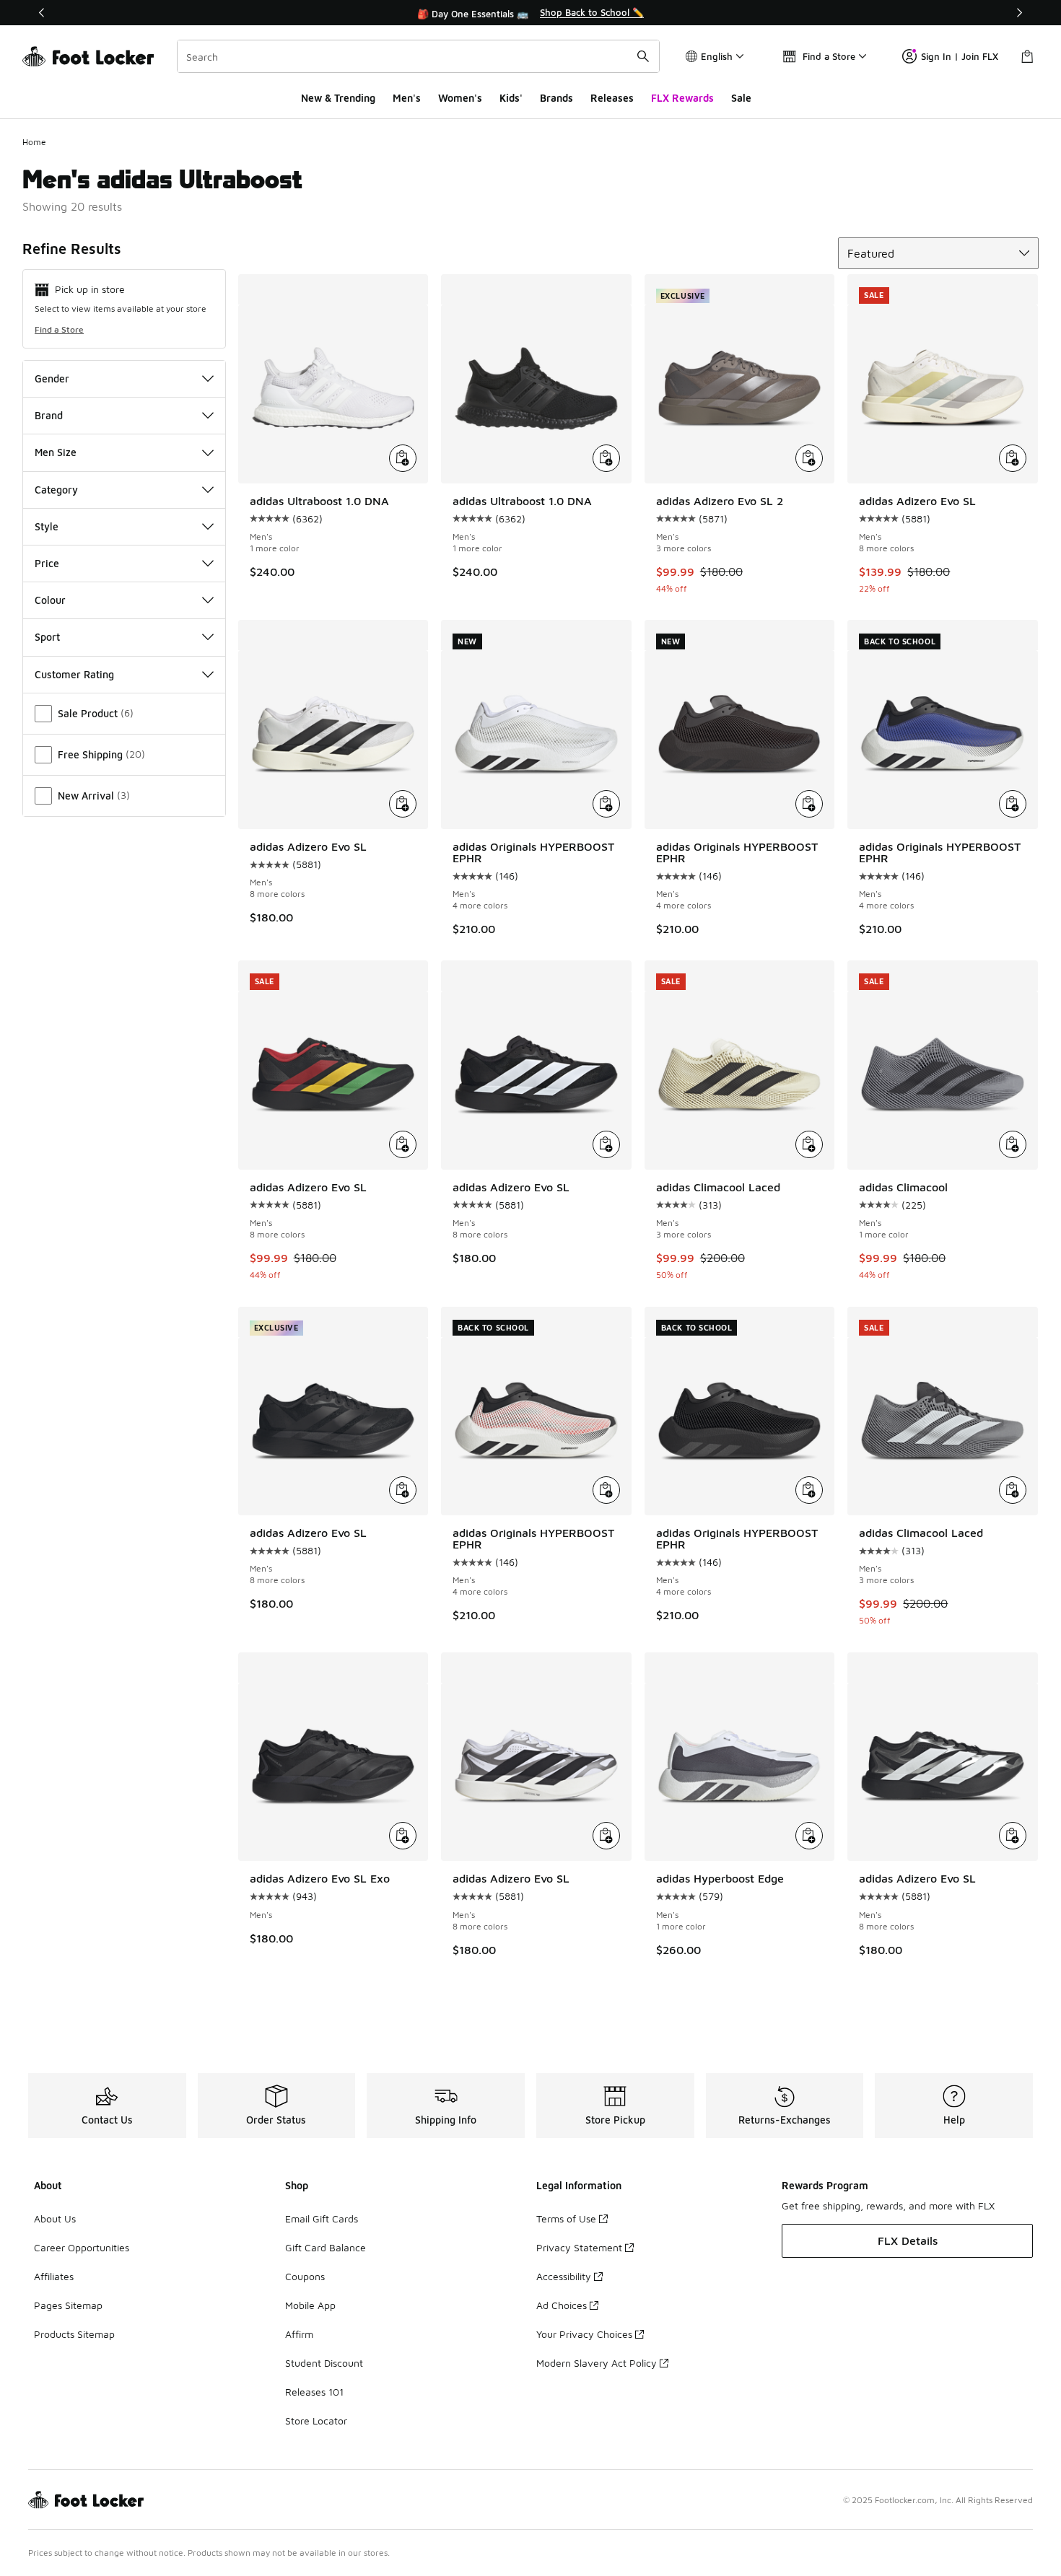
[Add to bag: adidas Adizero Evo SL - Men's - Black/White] (403, 804)
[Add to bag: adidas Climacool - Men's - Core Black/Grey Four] (1013, 1144)
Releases (612, 98)
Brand (49, 415)
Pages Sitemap (68, 2305)
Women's (460, 98)
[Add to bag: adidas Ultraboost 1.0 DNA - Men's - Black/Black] (606, 458)
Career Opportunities (82, 2247)
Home (34, 142)
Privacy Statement (579, 2247)
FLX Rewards (682, 98)
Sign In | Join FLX (960, 56)
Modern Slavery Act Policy (597, 2363)
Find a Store (59, 329)
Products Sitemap (74, 2334)
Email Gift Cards (322, 2218)
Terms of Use (566, 2218)
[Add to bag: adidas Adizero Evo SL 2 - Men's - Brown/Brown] (809, 458)
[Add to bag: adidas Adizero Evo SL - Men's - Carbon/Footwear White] (1013, 458)
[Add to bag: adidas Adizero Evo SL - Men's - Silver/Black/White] (606, 1836)
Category (56, 490)
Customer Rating (74, 674)
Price (47, 563)
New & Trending (338, 98)
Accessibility (564, 2276)
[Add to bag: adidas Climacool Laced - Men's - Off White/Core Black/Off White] (809, 1144)
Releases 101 (314, 2392)
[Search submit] (643, 56)
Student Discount (324, 2363)
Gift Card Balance (326, 2247)
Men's (407, 98)
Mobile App (310, 2305)
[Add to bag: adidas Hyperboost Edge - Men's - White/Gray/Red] (809, 1836)
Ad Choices (562, 2305)
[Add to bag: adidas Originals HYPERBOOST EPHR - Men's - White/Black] (606, 804)
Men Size (56, 452)
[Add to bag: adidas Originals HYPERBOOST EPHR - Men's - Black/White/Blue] (1013, 804)
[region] (530, 13)
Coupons (305, 2276)
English (717, 56)
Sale (741, 98)
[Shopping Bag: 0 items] (1027, 56)
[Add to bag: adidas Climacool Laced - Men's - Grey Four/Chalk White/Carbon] (1013, 1490)
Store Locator (316, 2421)
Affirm (299, 2334)
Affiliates (54, 2276)
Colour (50, 600)
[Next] (1019, 13)
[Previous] (42, 13)
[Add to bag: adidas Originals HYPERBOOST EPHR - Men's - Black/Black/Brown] (809, 804)
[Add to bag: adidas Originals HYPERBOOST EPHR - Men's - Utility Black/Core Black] (809, 1490)
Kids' (511, 98)
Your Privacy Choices (584, 2334)
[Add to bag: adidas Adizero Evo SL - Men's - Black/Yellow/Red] (403, 1144)
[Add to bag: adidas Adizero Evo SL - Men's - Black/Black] (403, 1490)
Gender (52, 378)
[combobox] (418, 56)
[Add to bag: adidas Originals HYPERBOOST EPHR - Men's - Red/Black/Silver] (606, 1490)
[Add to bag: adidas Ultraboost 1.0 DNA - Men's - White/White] (403, 458)
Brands (556, 98)
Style (47, 526)
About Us (55, 2218)
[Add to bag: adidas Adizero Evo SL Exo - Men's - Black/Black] (403, 1836)
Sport (47, 637)
